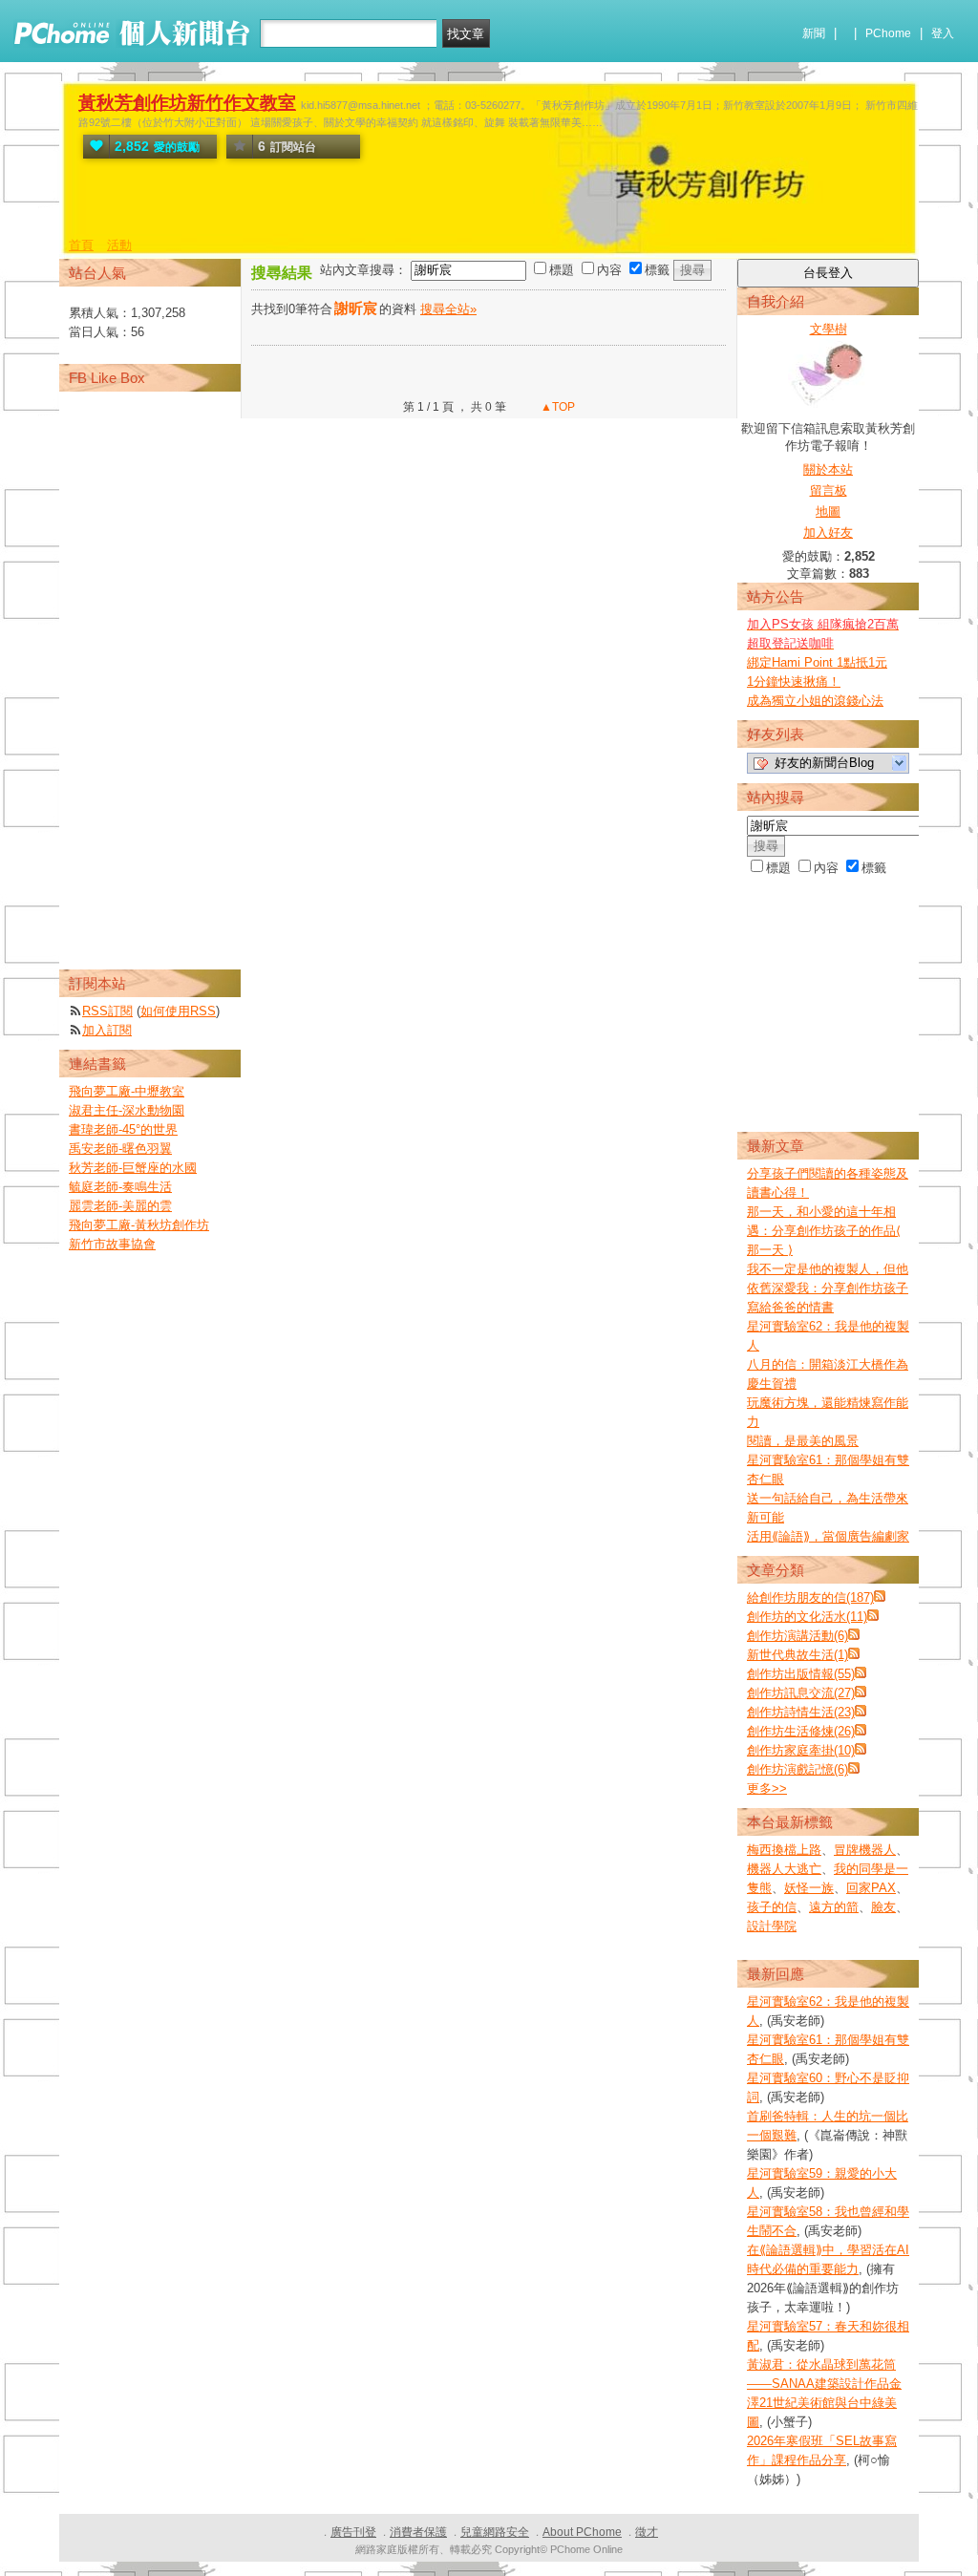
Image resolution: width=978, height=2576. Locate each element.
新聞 (814, 33)
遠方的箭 (834, 1907)
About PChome (582, 2532)
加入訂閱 (107, 1030)
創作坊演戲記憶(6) (797, 1769)
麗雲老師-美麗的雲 (120, 1206)
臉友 (883, 1907)
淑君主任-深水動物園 (127, 1110)
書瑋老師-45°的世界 (123, 1129)
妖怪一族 (809, 1888)
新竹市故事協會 (112, 1244)
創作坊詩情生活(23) (801, 1712)
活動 (119, 245)
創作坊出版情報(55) (801, 1674)
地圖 (828, 511)
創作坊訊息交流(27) (801, 1693)
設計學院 (772, 1926)
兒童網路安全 (495, 2532)
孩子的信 (772, 1907)
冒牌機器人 (865, 1850)
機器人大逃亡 (784, 1869)
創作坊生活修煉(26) (801, 1731)
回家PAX (871, 1888)
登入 (943, 33)
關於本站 (828, 469)
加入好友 (828, 532)
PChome (888, 33)
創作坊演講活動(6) (797, 1636)
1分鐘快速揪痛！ (794, 681)
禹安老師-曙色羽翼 (120, 1149)
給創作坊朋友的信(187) (810, 1597)
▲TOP (556, 407)
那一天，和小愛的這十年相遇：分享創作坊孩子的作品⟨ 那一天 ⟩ (824, 1231)
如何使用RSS (178, 1011)
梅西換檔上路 (784, 1850)
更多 (767, 1788)
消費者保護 (418, 2532)
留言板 (829, 490)
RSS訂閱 (107, 1011)
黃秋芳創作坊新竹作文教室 (187, 103)
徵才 (647, 2532)
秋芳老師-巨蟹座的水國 (133, 1168)
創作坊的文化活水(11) (807, 1617)
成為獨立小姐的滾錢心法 (815, 701)
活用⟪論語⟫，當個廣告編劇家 (828, 1536)
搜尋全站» (448, 309)
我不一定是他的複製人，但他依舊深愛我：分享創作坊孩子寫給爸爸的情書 (828, 1288)
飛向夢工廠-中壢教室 (127, 1091)
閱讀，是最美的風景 (803, 1441)
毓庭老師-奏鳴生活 (120, 1187)
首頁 (81, 245)
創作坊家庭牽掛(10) (801, 1750)
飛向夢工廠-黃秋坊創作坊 (139, 1225)
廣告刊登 (353, 2532)
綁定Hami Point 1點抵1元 (817, 662)
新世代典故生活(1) (797, 1655)
